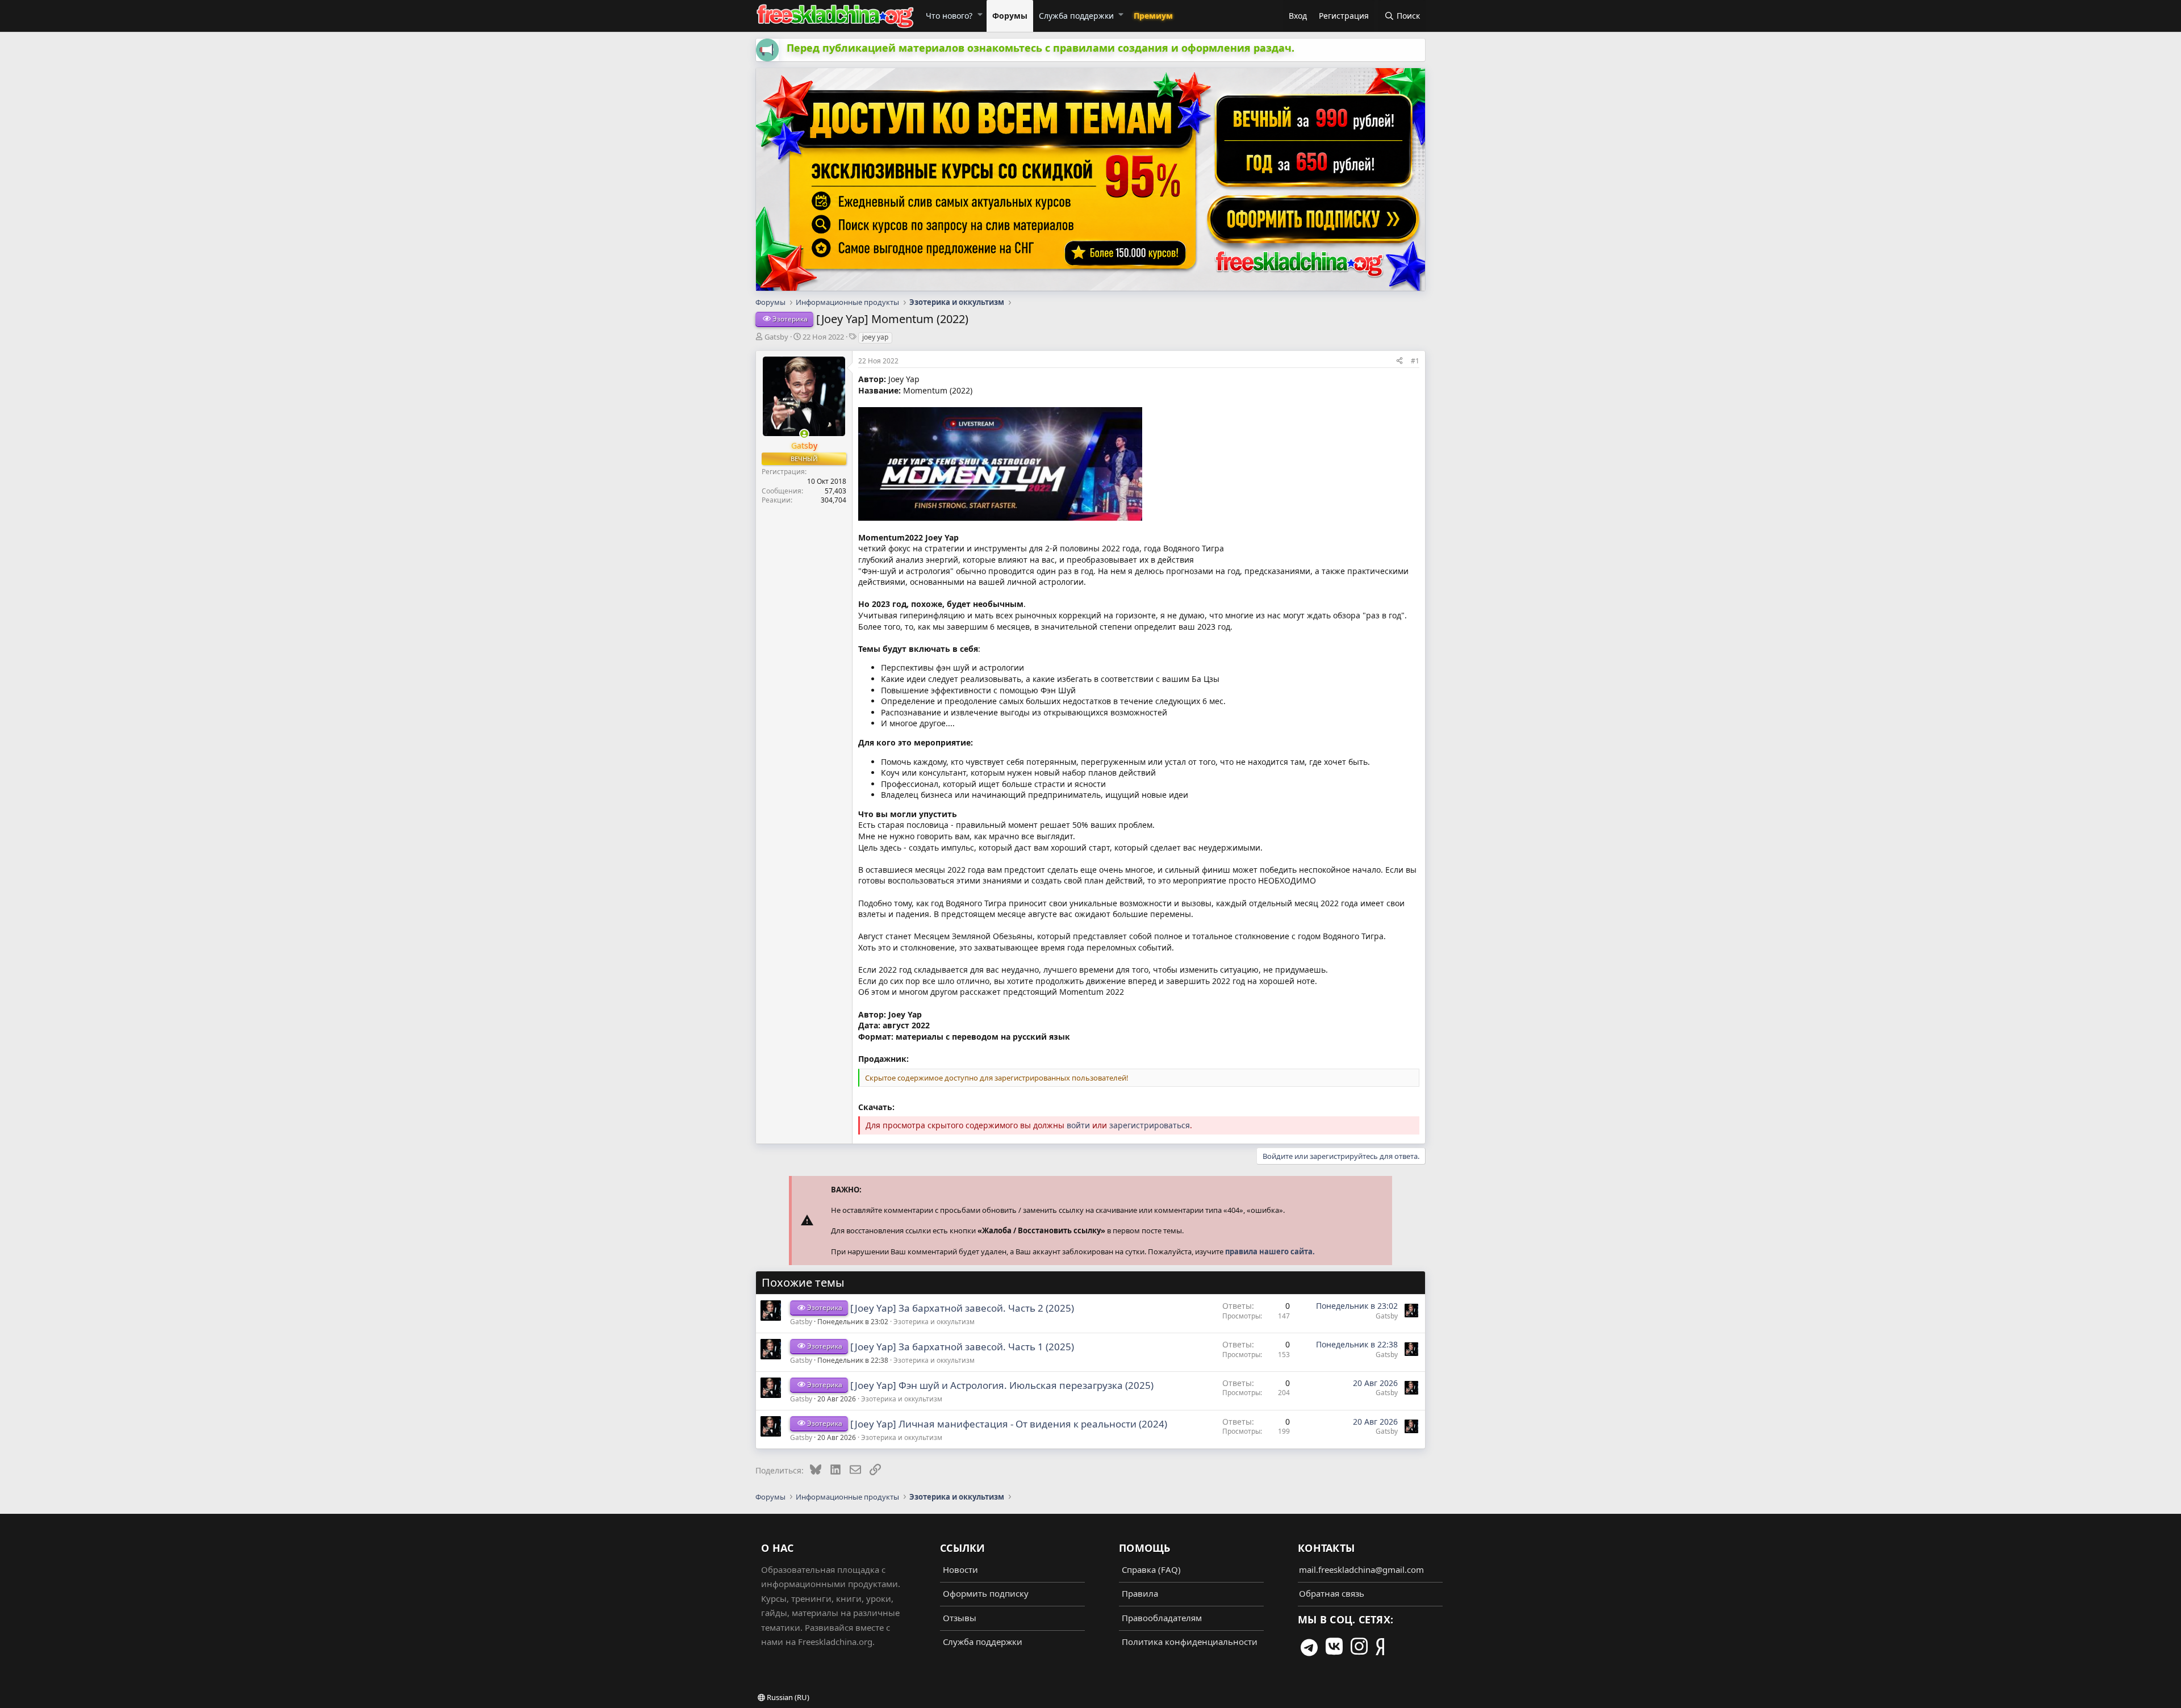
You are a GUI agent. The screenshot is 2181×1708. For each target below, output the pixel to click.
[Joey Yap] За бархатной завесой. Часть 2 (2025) (962, 1308)
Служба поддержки (1076, 16)
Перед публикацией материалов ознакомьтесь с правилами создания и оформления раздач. (1041, 48)
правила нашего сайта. (1270, 1251)
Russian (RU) (787, 1697)
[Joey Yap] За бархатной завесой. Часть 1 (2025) (962, 1347)
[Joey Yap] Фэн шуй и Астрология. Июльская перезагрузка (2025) (1002, 1385)
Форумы (1010, 16)
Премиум (1153, 16)
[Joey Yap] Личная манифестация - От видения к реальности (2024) (1009, 1424)
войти (1078, 1125)
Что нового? (949, 16)
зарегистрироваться (1150, 1125)
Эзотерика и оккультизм (934, 1322)
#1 (1415, 361)
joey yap (875, 337)
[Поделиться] (1399, 361)
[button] (979, 14)
